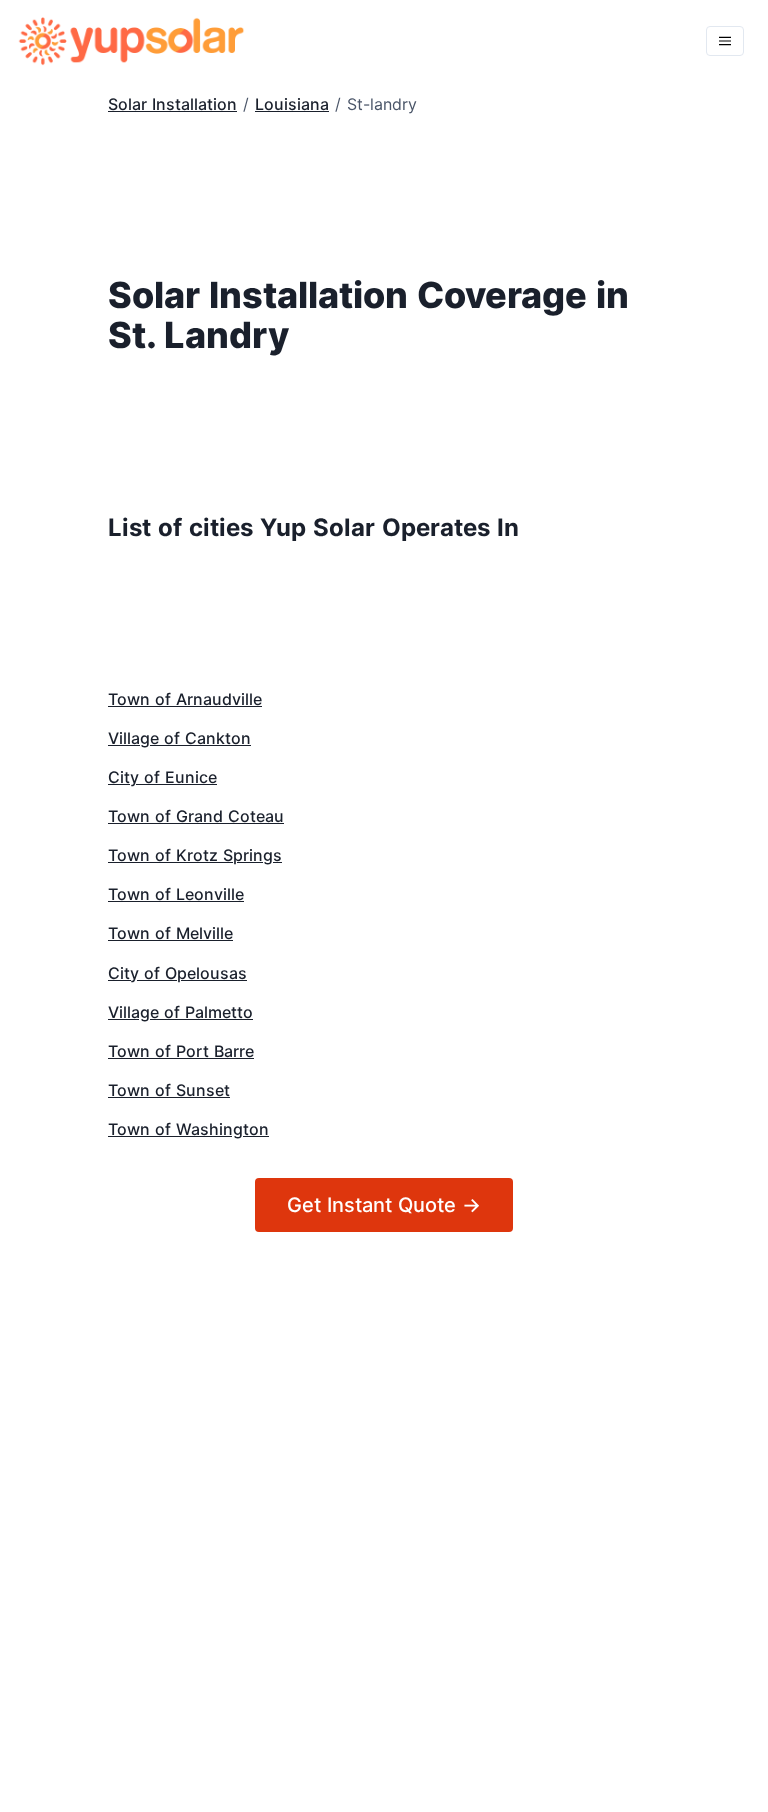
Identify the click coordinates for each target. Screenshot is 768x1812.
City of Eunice (162, 777)
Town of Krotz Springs (195, 855)
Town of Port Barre (181, 1051)
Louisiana (292, 104)
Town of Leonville (176, 894)
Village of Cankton (179, 738)
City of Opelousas (177, 973)
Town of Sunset (169, 1090)
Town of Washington (188, 1129)
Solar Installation (172, 104)
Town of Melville (170, 933)
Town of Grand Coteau (196, 816)
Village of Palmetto (180, 1012)
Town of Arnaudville (185, 699)
